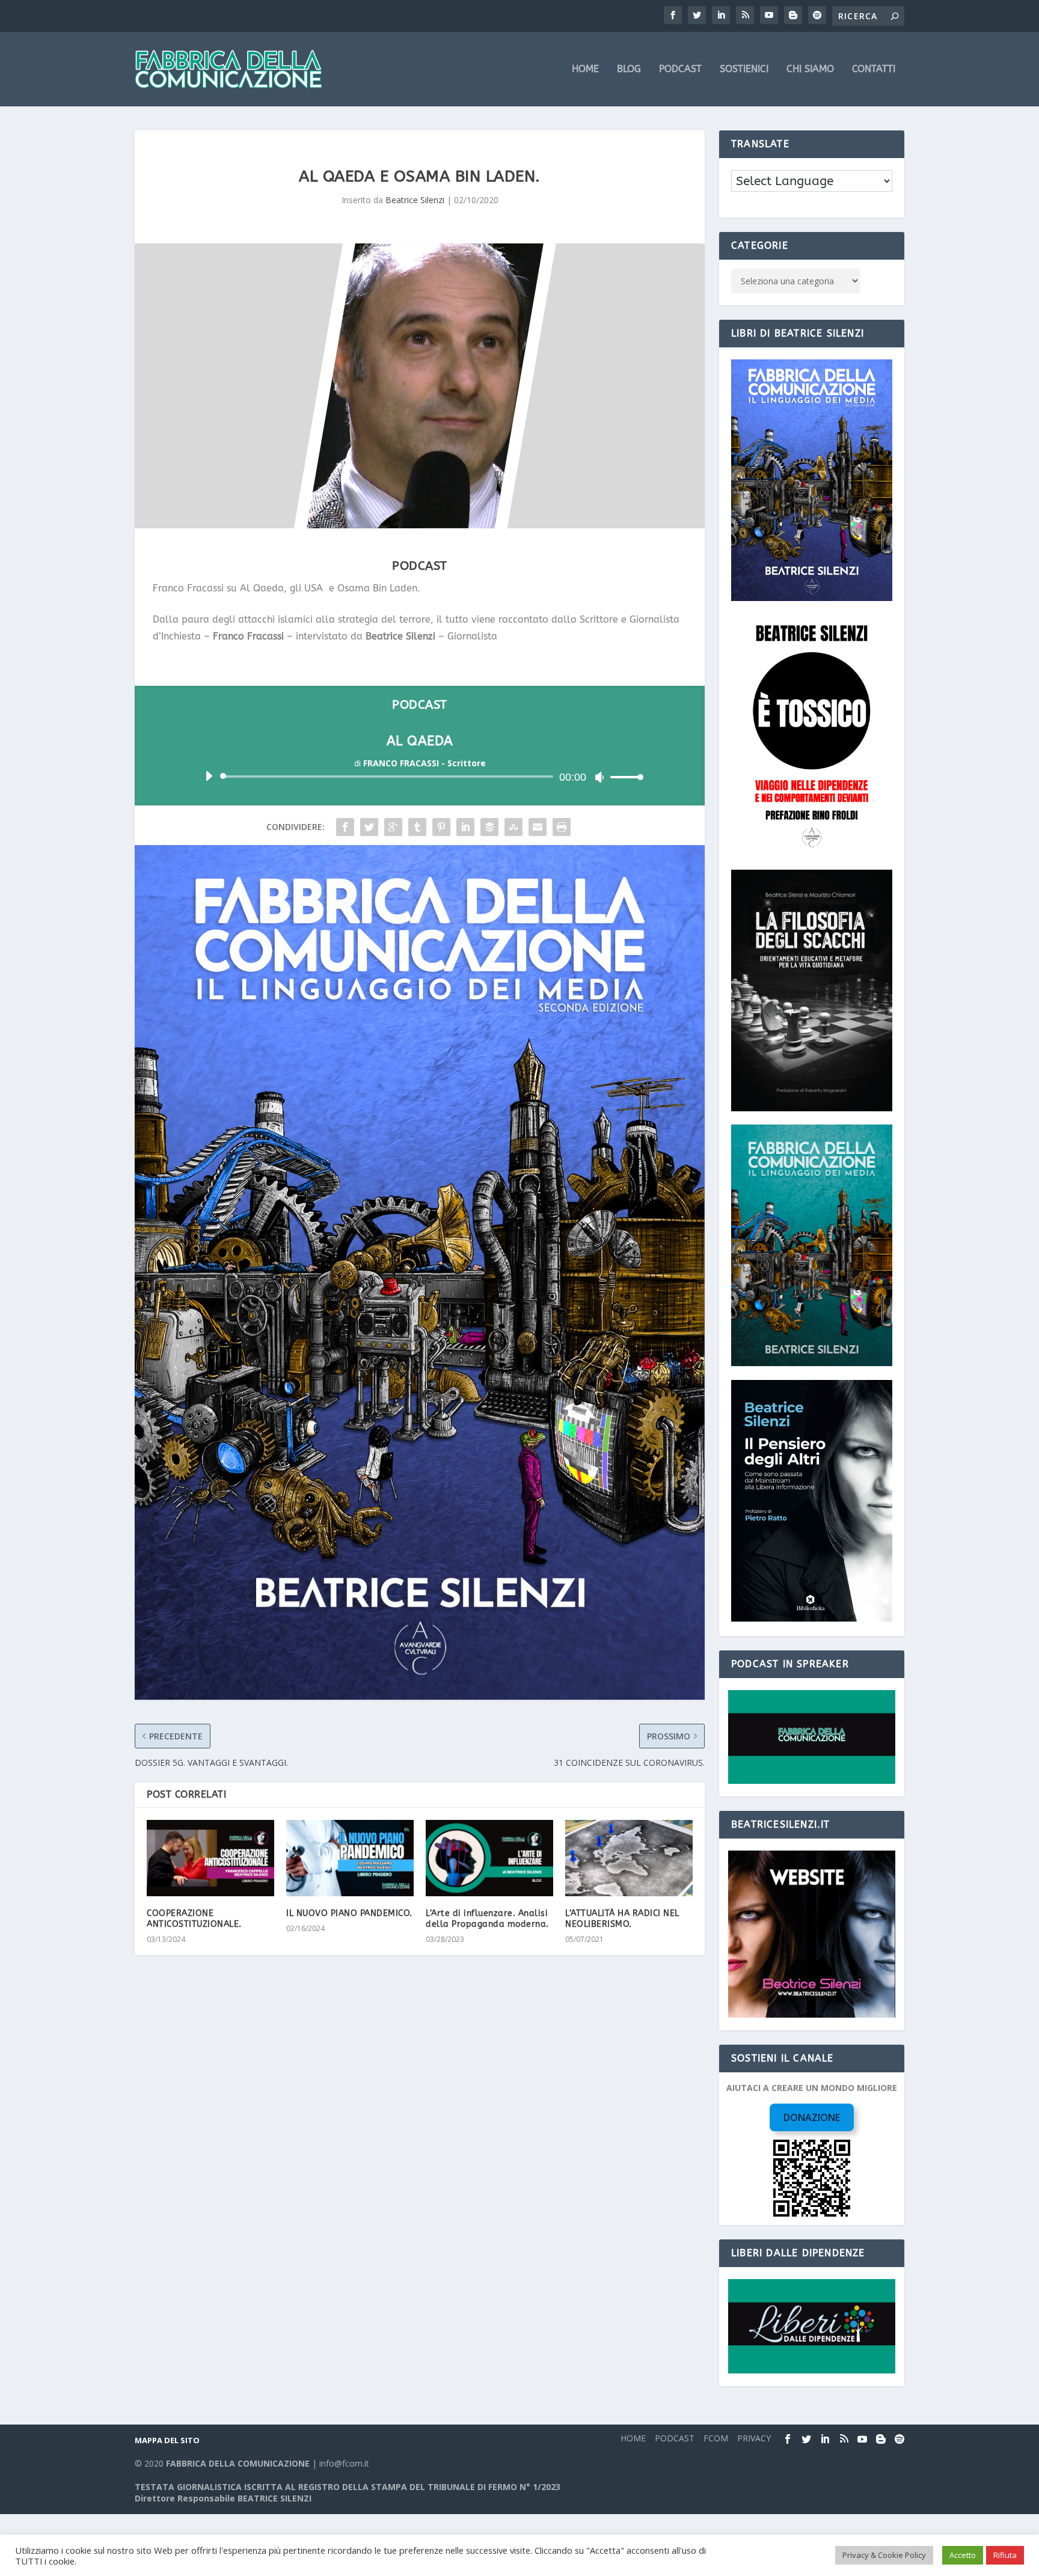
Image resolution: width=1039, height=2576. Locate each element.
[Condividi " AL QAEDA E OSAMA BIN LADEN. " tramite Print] (562, 827)
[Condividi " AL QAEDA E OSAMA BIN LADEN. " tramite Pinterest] (441, 827)
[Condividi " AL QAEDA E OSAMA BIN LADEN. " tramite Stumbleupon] (513, 827)
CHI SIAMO (810, 69)
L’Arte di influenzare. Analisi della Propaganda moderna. (487, 1919)
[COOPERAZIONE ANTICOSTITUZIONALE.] (210, 1858)
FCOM (716, 2438)
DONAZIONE (812, 2117)
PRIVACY (754, 2438)
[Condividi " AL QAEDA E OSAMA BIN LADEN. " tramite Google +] (393, 827)
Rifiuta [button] (1005, 2555)
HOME (585, 69)
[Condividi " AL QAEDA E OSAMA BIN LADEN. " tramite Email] (538, 827)
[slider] (624, 777)
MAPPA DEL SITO (167, 2440)
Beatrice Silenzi (415, 200)
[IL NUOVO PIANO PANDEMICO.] (350, 1858)
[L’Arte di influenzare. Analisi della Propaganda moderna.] (489, 1858)
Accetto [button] (963, 2555)
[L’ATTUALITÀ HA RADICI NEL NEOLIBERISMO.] (629, 1858)
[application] (419, 777)
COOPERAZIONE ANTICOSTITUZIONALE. (194, 1919)
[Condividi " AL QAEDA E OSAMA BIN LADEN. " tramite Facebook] (345, 827)
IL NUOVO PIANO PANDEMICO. (349, 1913)
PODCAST (680, 69)
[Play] (209, 776)
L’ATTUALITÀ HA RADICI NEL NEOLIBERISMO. (622, 1919)
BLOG (629, 69)
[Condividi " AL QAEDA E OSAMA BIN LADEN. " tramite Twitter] (369, 827)
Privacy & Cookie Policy (884, 2555)
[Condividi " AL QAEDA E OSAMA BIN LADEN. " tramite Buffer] (489, 827)
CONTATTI (874, 69)
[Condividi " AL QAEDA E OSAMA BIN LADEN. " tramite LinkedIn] (465, 827)
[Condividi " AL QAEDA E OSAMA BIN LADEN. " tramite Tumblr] (417, 827)
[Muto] (599, 777)
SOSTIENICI (744, 69)
